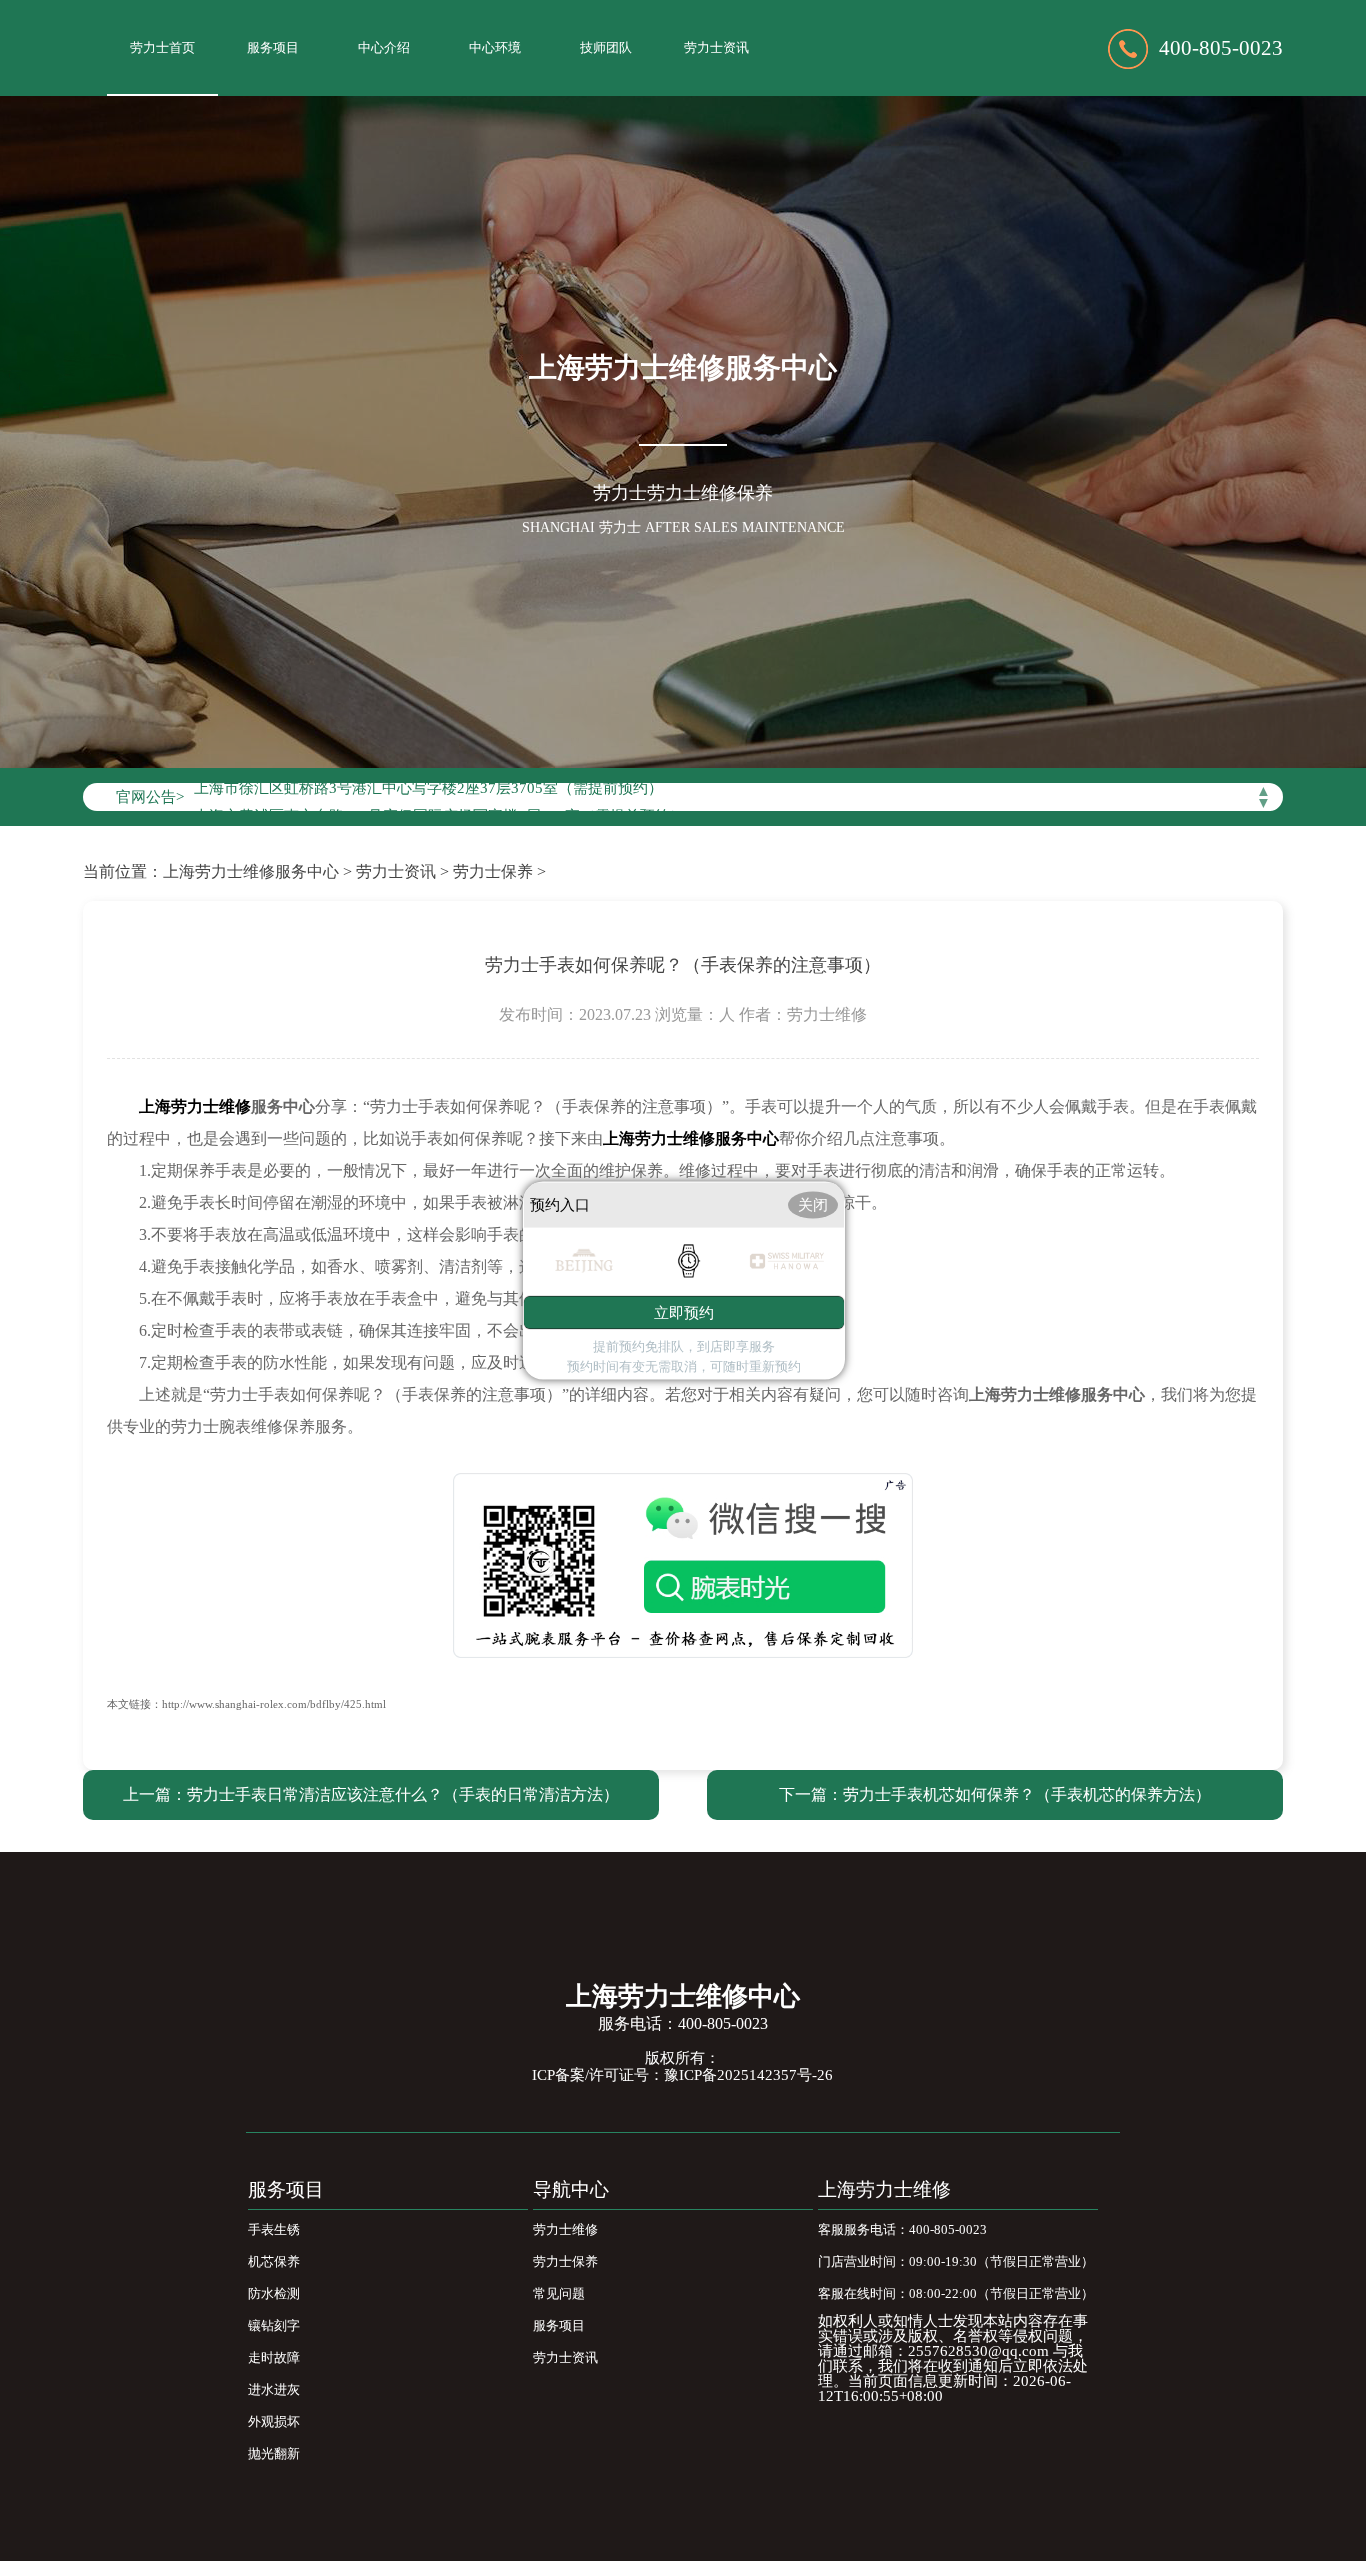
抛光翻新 (274, 2454)
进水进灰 (274, 2390)
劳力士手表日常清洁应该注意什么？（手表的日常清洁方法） (403, 1794)
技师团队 (606, 48)
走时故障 (274, 2358)
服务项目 (273, 48)
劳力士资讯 (716, 48)
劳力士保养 (493, 871)
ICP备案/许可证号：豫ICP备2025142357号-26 (682, 2075)
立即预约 (684, 1312)
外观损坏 (274, 2422)
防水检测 (274, 2294)
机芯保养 (274, 2262)
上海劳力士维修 (884, 2189)
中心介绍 (384, 48)
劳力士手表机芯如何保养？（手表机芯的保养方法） (1027, 1794)
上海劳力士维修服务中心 (251, 871)
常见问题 (559, 2294)
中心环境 (495, 48)
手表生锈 (274, 2230)
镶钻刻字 (274, 2326)
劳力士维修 (565, 2230)
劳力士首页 (162, 48)
